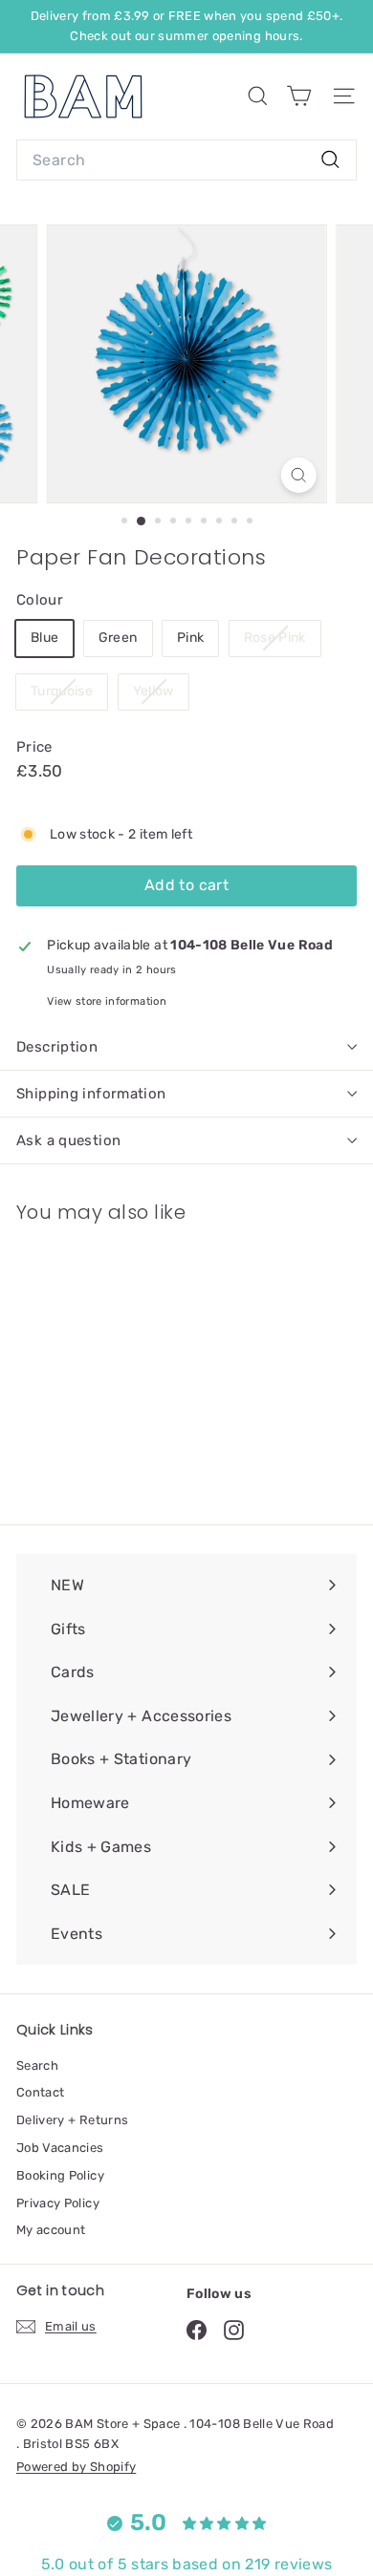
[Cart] (299, 96)
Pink (190, 638)
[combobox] (186, 160)
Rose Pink (275, 638)
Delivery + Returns (72, 2120)
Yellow (154, 691)
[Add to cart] (157, 1250)
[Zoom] (298, 475)
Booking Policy (60, 2175)
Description (57, 1047)
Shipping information (91, 1094)
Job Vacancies (60, 2148)
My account (51, 2230)
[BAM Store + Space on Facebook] (197, 2330)
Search (37, 2065)
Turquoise (62, 691)
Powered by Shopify (76, 2467)
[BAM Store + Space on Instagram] (234, 2330)
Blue (44, 638)
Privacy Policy (58, 2203)
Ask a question (68, 1140)
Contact (40, 2092)
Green (118, 638)
